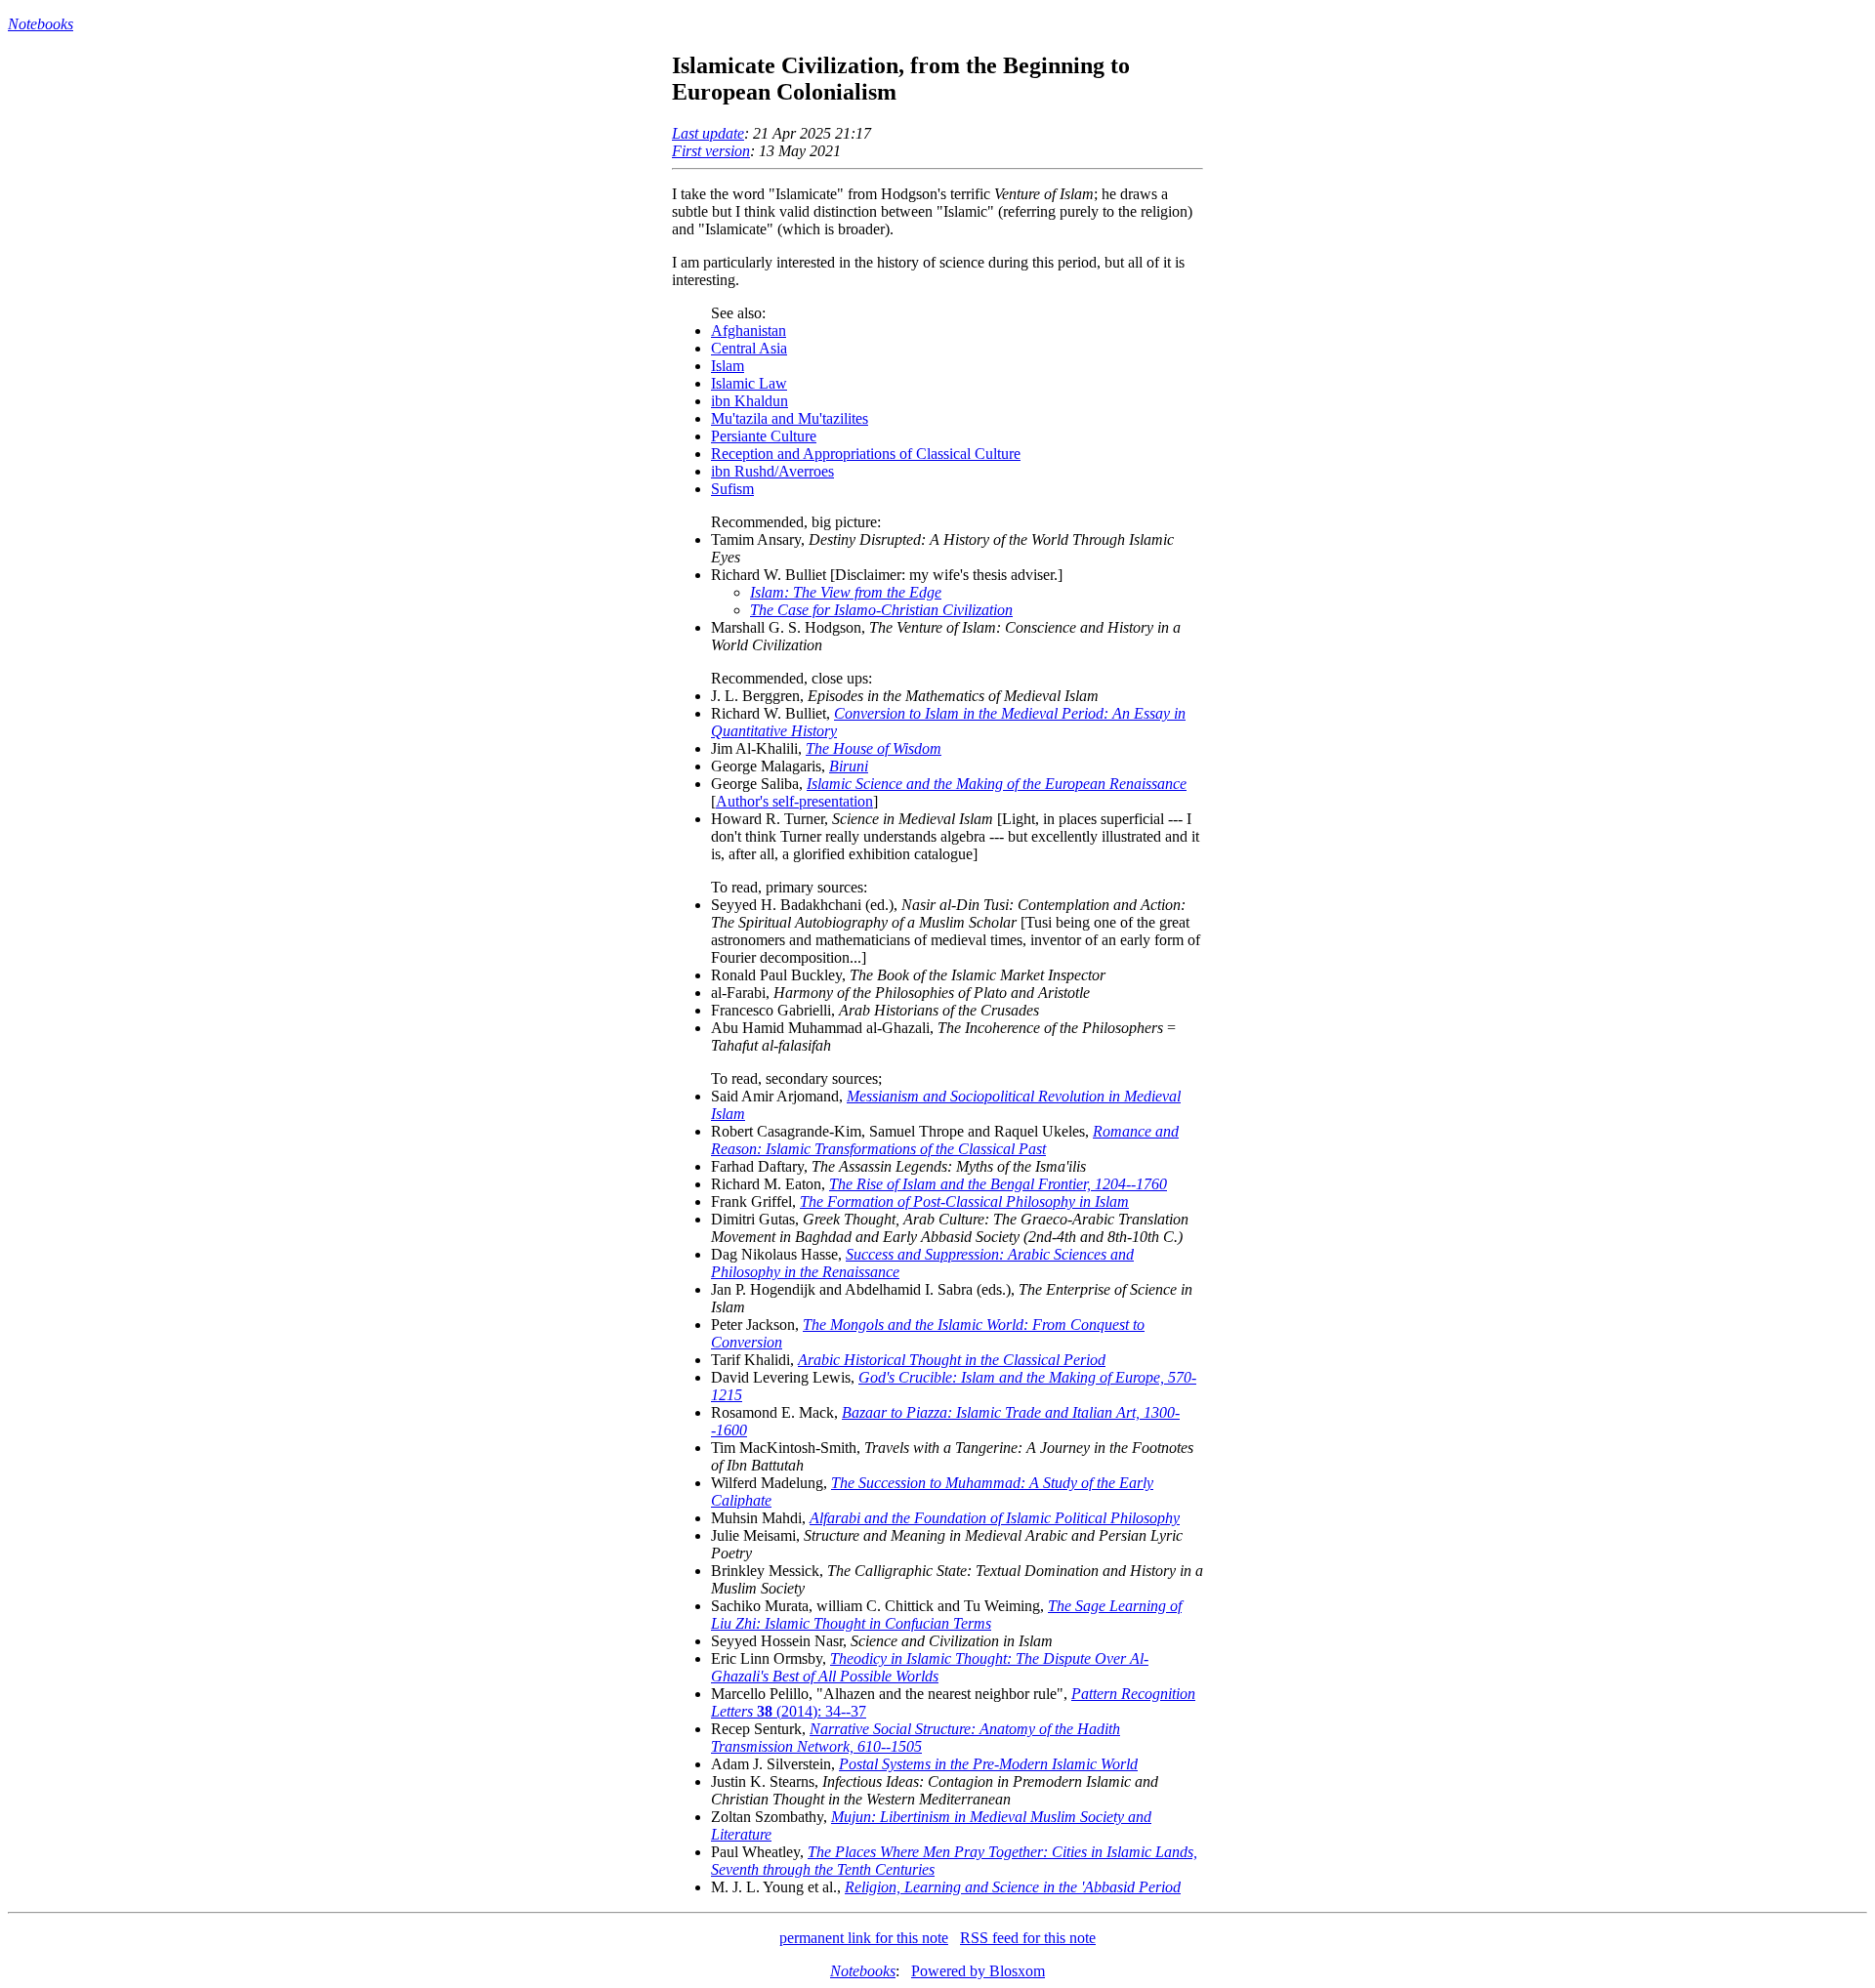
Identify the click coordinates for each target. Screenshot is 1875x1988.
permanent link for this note (864, 1938)
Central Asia (749, 348)
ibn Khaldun (750, 401)
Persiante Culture (764, 436)
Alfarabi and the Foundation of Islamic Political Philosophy (995, 1518)
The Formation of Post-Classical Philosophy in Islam (964, 1201)
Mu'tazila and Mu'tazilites (790, 418)
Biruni (849, 766)
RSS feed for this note (1028, 1938)
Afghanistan (749, 331)
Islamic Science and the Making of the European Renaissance (997, 784)
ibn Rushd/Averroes (772, 471)
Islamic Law (749, 383)
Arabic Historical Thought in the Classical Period (952, 1360)
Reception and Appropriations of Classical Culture (866, 454)
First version (711, 151)
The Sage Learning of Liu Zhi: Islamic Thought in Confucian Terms (946, 1615)
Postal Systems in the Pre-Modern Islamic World (988, 1764)
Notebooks (41, 24)
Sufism (732, 489)
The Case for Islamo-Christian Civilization (881, 610)
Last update (708, 133)
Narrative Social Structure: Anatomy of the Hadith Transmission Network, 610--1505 (916, 1738)
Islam (728, 366)
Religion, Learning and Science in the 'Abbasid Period (1013, 1887)
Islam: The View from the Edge (846, 592)
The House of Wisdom (874, 748)
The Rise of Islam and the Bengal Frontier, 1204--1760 (998, 1184)
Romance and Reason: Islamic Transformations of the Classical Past (945, 1140)
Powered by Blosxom (978, 1971)
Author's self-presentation (794, 801)
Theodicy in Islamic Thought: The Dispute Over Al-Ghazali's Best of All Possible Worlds (930, 1667)
